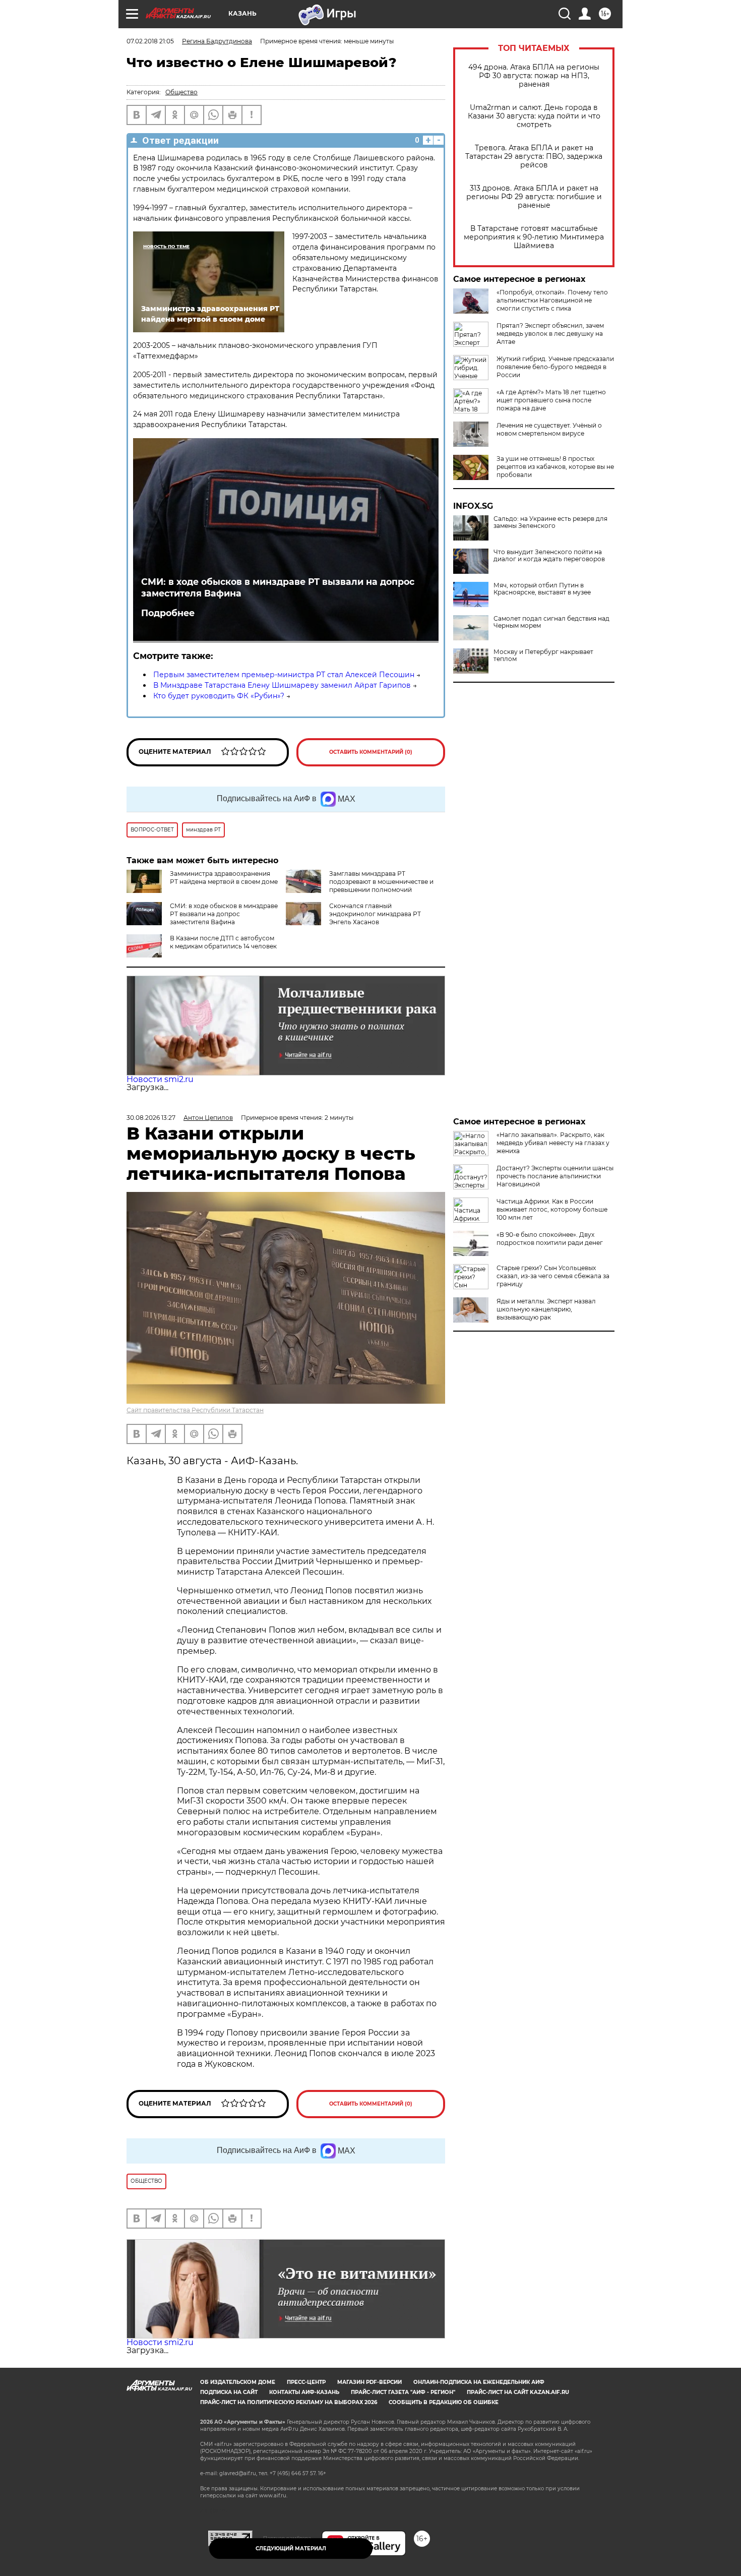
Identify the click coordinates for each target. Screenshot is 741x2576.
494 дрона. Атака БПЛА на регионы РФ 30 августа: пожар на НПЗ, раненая (534, 76)
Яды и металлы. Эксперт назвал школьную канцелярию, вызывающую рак (546, 1309)
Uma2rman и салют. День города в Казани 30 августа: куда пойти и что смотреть (534, 116)
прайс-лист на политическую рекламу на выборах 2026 (289, 2402)
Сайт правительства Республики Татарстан (195, 1410)
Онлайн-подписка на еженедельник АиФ (479, 2382)
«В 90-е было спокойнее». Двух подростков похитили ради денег (550, 1239)
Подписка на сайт (229, 2392)
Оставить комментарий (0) (371, 752)
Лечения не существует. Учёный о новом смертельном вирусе (549, 429)
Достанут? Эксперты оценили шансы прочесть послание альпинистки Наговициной (555, 1176)
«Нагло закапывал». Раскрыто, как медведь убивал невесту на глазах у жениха (553, 1143)
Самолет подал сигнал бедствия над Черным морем (551, 622)
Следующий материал (291, 2549)
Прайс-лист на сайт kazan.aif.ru (518, 2392)
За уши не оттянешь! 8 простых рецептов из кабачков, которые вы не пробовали (555, 467)
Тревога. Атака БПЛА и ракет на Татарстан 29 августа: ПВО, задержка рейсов (534, 157)
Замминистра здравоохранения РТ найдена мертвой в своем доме (224, 878)
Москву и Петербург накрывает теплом (543, 655)
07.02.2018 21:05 (150, 41)
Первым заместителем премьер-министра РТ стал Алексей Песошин (284, 675)
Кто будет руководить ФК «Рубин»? (219, 696)
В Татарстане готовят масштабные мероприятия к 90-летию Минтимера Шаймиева (534, 237)
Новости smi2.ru (160, 1079)
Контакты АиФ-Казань (304, 2392)
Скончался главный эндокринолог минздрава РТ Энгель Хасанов (375, 914)
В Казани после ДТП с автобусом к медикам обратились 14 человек (223, 942)
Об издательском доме (238, 2382)
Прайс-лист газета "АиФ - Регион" (403, 2392)
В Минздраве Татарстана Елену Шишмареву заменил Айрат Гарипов (282, 685)
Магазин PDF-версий (369, 2382)
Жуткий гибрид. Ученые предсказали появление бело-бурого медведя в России (555, 367)
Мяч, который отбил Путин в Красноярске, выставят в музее (542, 589)
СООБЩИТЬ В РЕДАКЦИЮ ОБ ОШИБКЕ (444, 2402)
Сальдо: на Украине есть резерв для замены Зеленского (550, 522)
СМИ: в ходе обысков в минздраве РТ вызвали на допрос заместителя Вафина (278, 587)
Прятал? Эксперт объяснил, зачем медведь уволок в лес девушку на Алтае (550, 334)
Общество (181, 92)
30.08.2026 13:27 (151, 1118)
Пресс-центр (306, 2382)
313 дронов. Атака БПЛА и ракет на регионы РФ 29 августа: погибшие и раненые (534, 197)
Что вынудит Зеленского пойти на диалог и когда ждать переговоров (549, 556)
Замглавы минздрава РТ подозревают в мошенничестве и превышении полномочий (381, 882)
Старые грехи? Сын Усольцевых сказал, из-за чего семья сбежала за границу (553, 1276)
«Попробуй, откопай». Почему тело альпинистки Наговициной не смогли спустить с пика (552, 300)
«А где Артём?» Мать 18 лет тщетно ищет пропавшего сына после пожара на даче (551, 400)
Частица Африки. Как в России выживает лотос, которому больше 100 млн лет (552, 1209)
